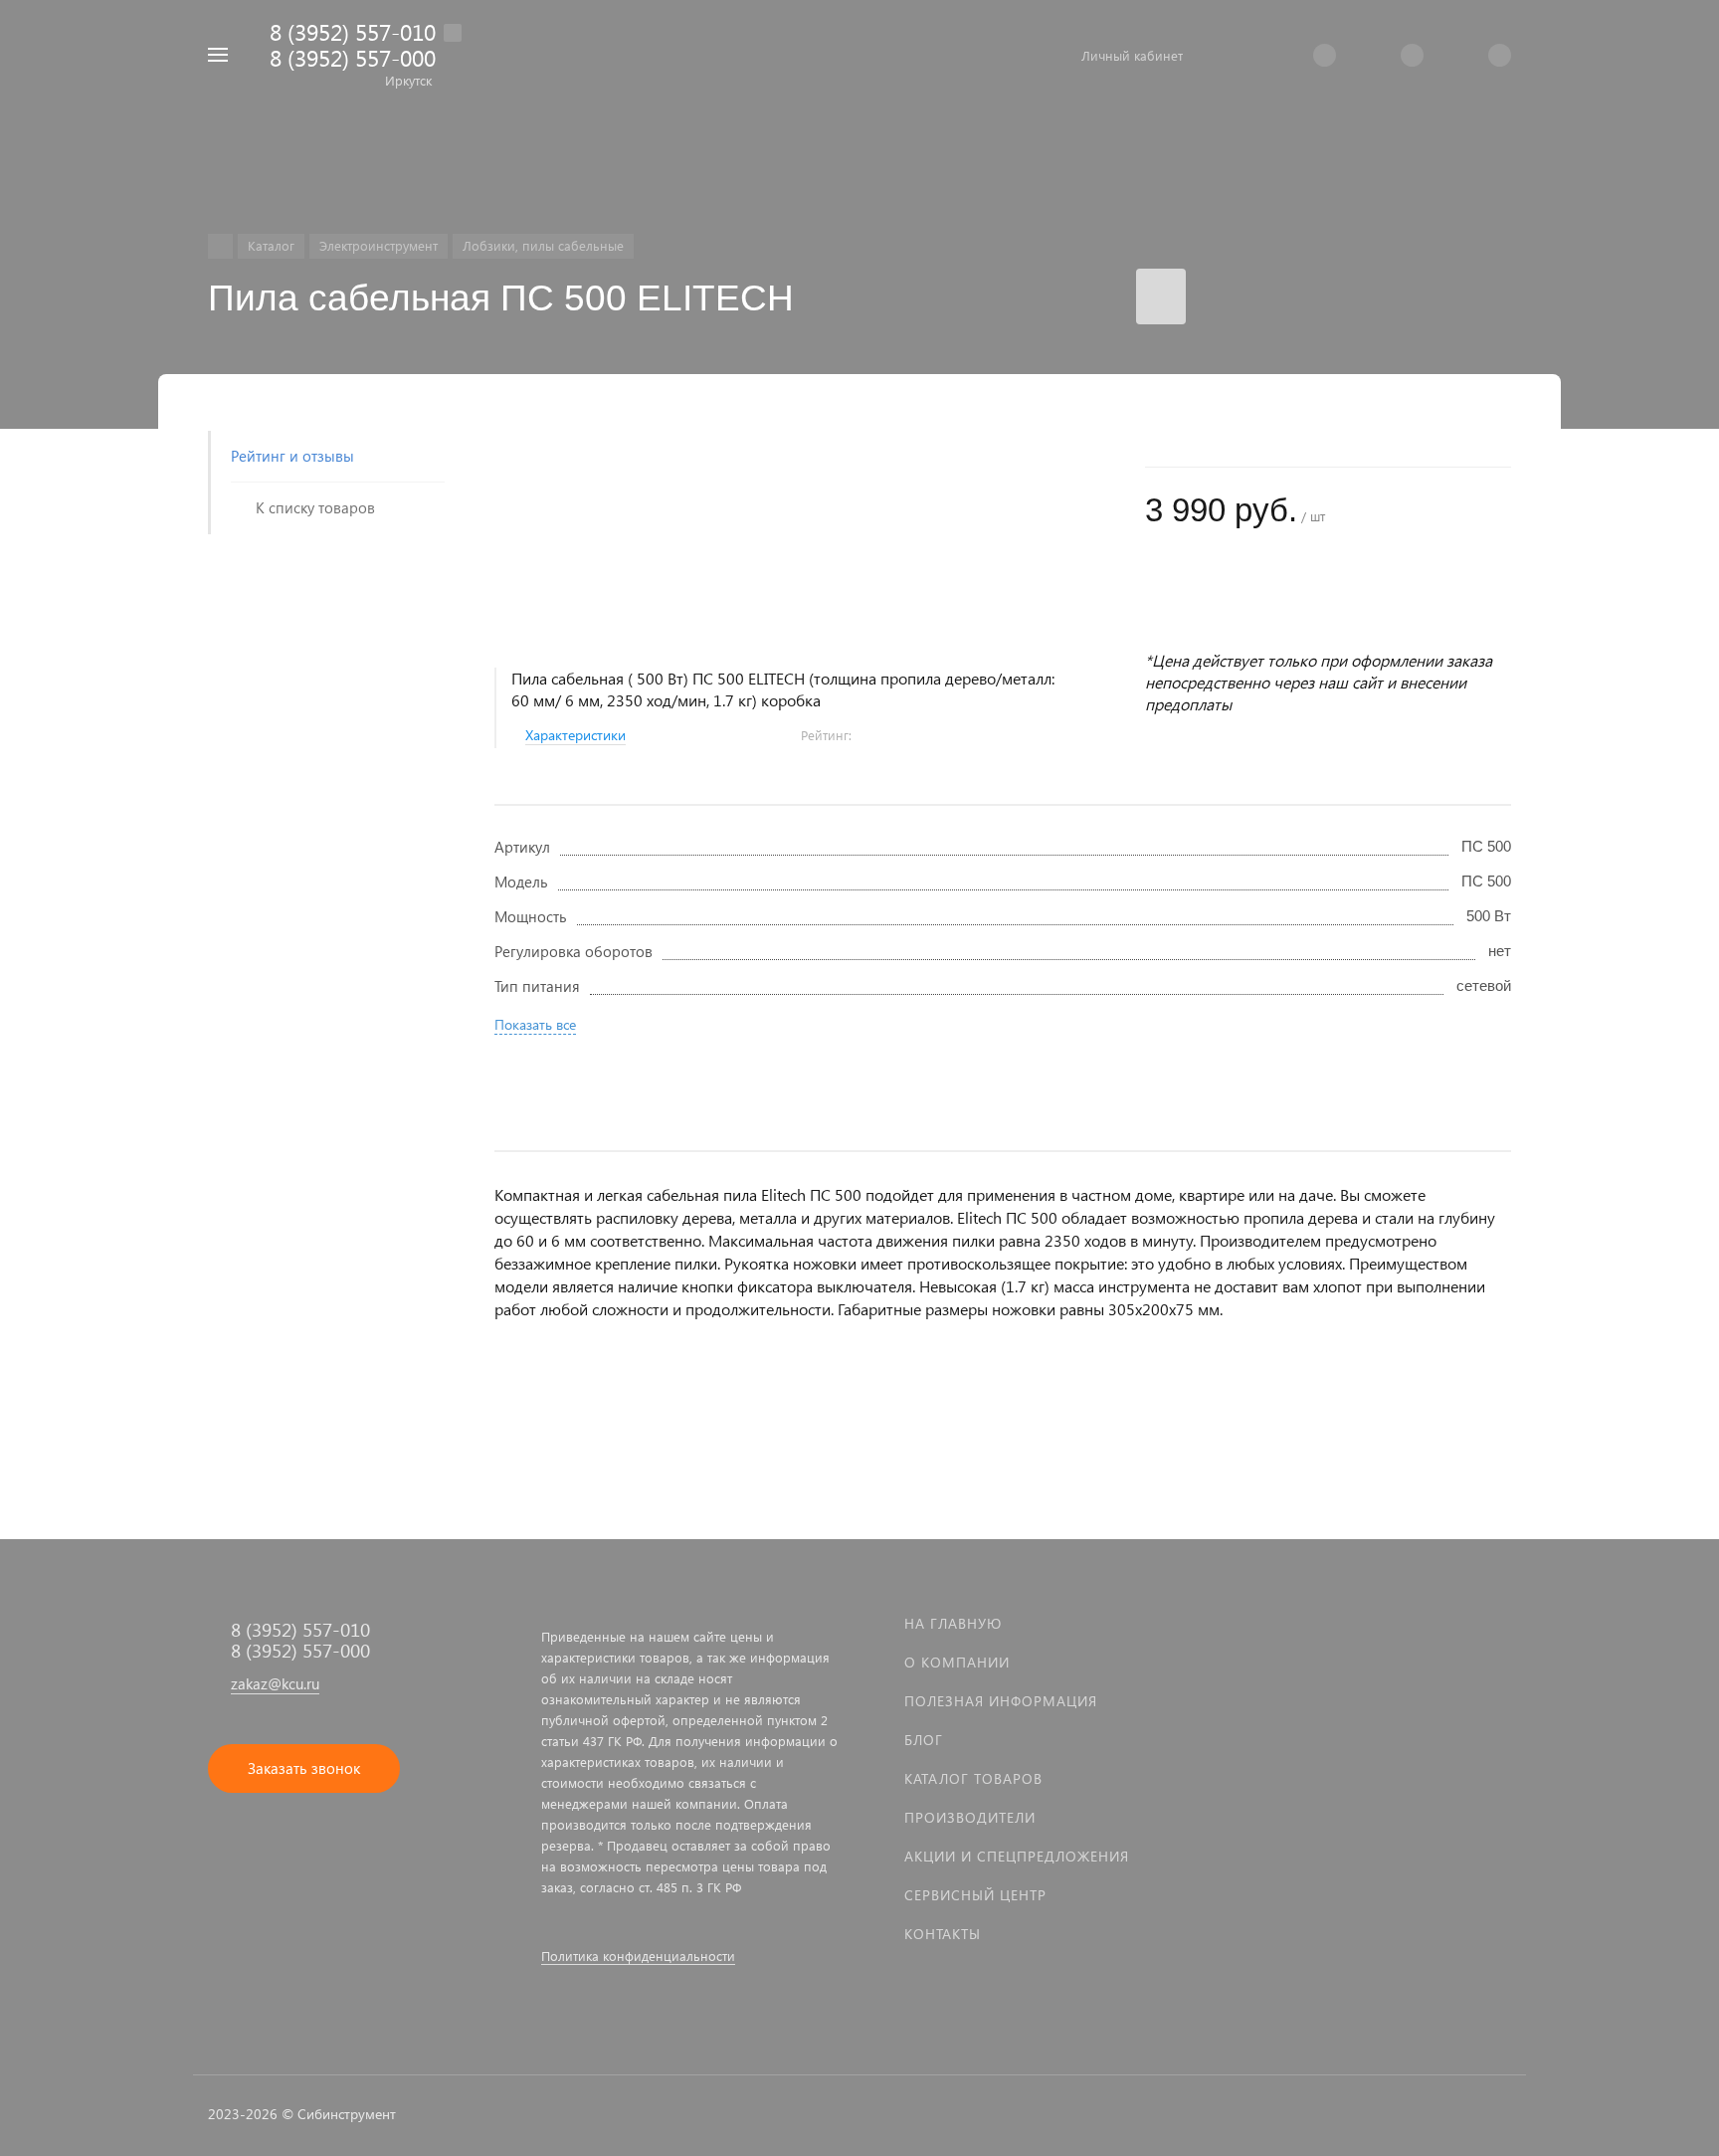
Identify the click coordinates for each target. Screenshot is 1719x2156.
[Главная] (220, 246)
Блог (924, 1740)
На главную (953, 1623)
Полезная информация (1001, 1701)
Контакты (943, 1934)
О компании (957, 1662)
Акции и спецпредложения (1017, 1856)
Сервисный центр (975, 1895)
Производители (970, 1817)
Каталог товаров (973, 1778)
